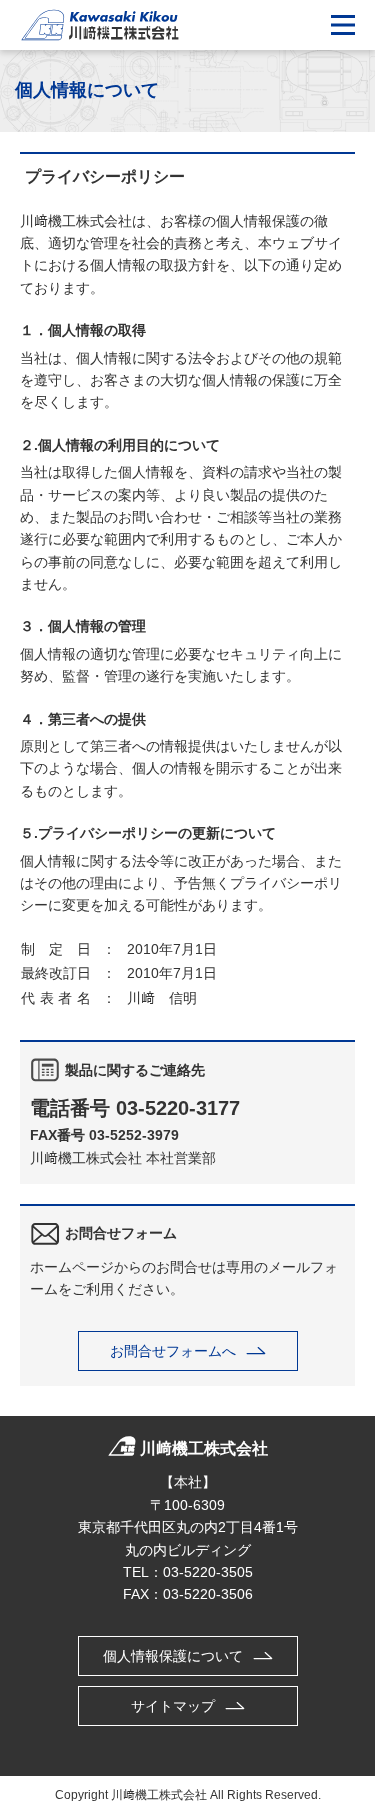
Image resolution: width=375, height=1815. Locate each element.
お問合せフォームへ (173, 1351)
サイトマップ (173, 1706)
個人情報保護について (173, 1656)
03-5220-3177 (178, 1108)
